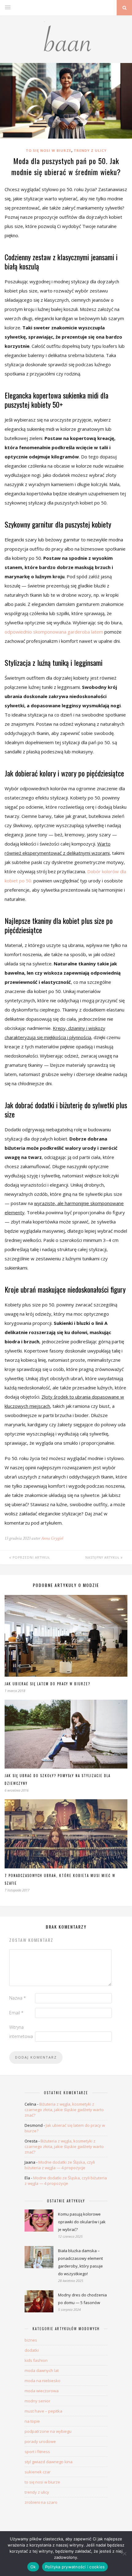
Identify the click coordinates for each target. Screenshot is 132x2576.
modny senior (37, 2401)
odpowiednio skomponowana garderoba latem (54, 632)
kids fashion (36, 2360)
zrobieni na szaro (41, 2502)
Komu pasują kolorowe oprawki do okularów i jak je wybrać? (82, 2222)
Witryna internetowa (21, 2032)
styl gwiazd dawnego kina (49, 2462)
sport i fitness (37, 2452)
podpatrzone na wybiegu (48, 2431)
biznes (31, 2340)
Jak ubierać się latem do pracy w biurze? (47, 1684)
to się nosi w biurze (49, 150)
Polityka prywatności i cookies (75, 2567)
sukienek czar (38, 2472)
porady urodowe (40, 2441)
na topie (32, 2421)
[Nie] (124, 2554)
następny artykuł (103, 1557)
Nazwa (17, 1998)
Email (16, 2013)
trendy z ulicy (90, 150)
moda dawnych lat (42, 2370)
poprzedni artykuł (31, 1557)
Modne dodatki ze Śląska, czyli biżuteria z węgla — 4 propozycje (60, 2165)
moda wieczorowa (42, 2391)
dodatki (32, 2350)
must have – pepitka (43, 2411)
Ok (33, 2567)
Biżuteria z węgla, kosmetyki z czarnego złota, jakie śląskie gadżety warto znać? (64, 2110)
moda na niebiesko (43, 2381)
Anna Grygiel (52, 1538)
